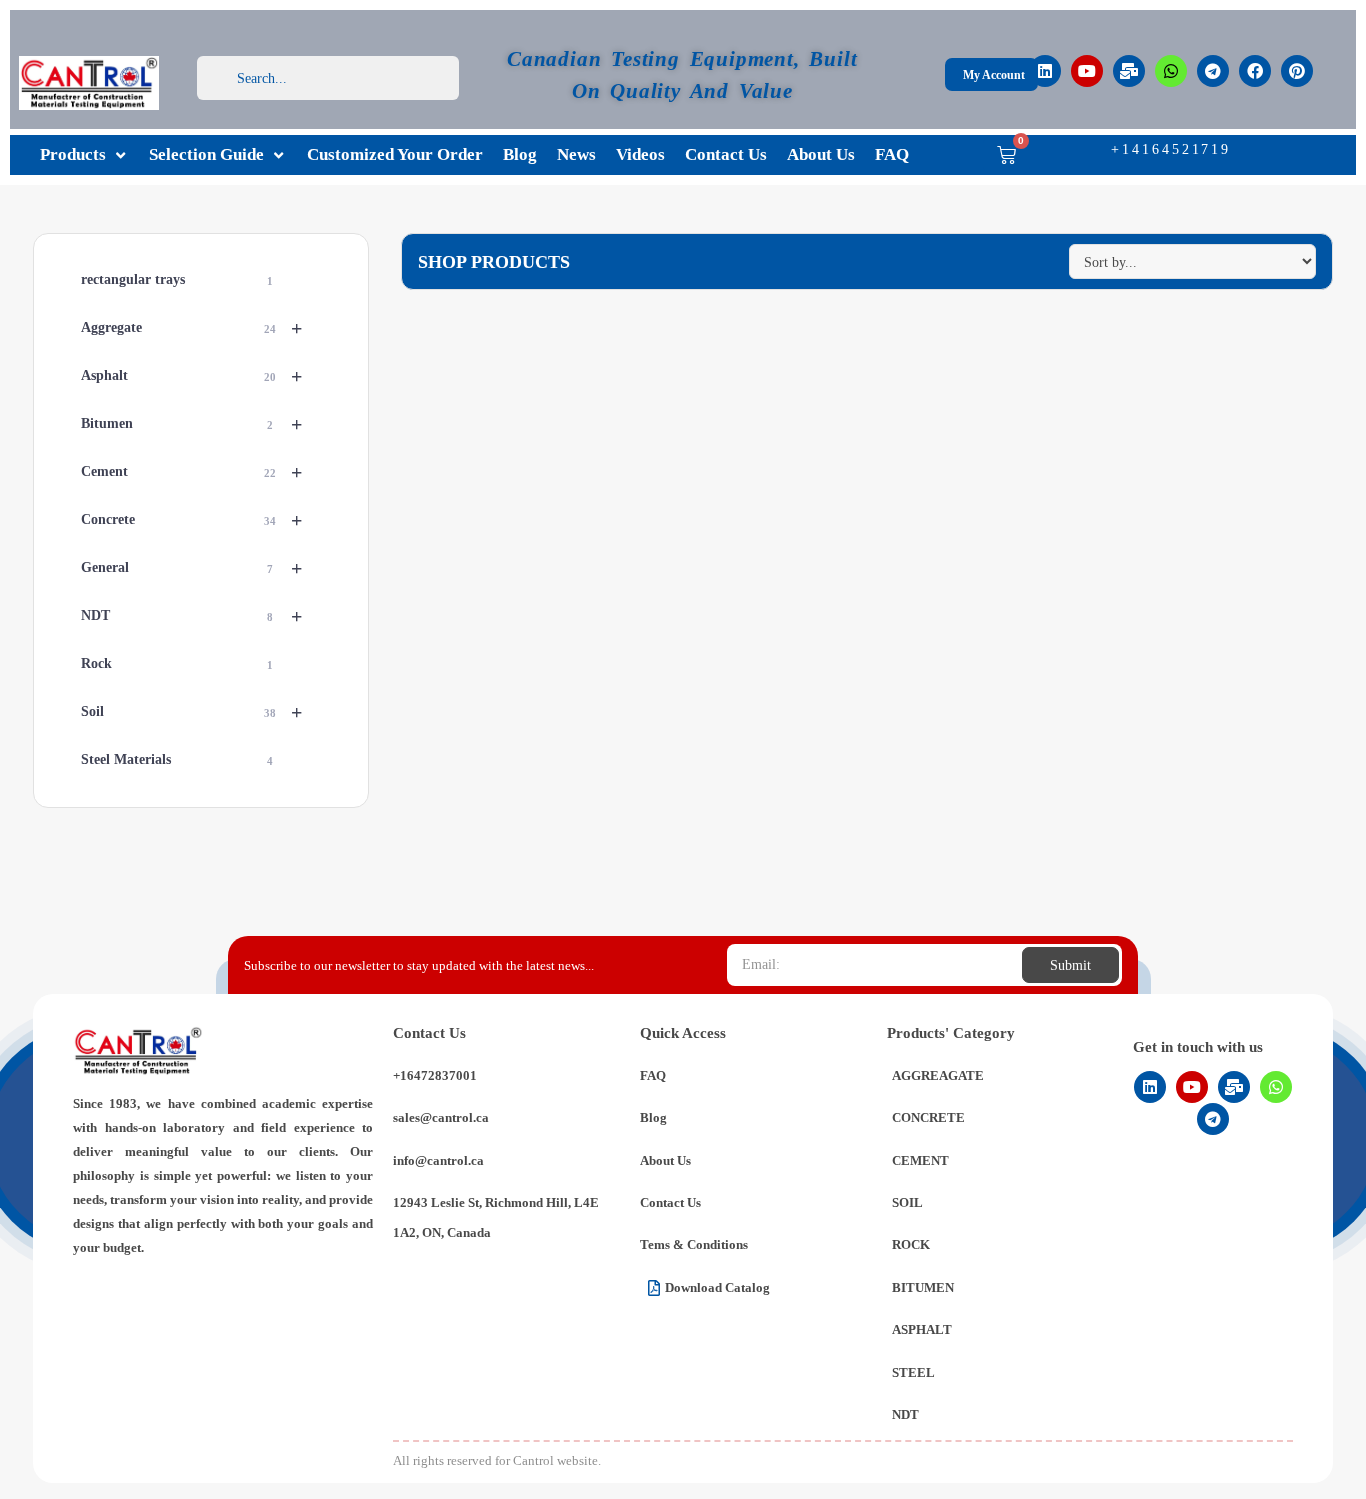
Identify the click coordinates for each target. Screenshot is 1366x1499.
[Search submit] (444, 78)
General (191, 568)
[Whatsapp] (1171, 71)
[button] (84, 155)
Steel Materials (176, 759)
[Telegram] (1213, 71)
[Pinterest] (1297, 71)
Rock (176, 663)
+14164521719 (1171, 149)
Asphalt (191, 376)
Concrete (191, 520)
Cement (191, 472)
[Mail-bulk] (1129, 71)
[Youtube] (1087, 71)
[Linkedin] (1045, 71)
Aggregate (191, 328)
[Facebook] (1255, 71)
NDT (191, 616)
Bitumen (191, 424)
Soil (191, 712)
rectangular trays (176, 279)
